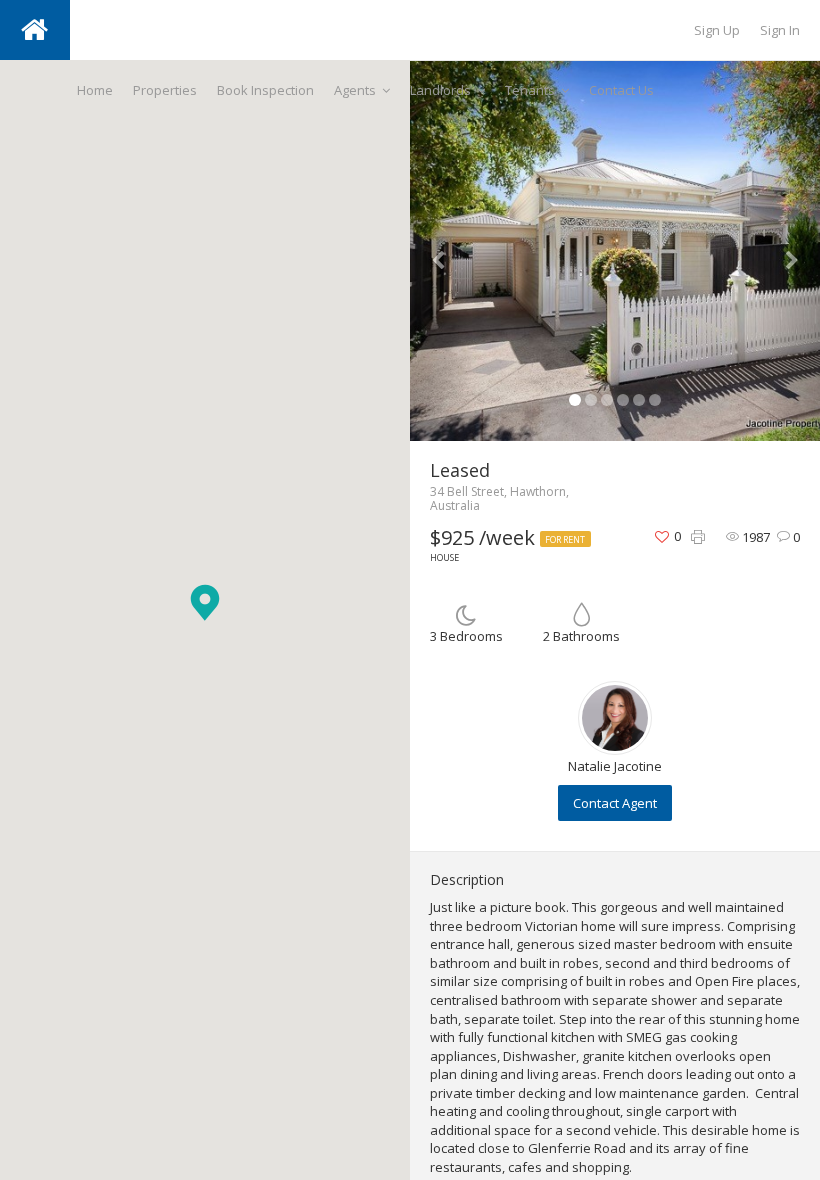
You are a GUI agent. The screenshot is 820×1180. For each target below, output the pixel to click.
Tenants (530, 90)
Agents (355, 90)
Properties (165, 90)
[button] (205, 602)
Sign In (780, 30)
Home (95, 90)
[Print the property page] (698, 537)
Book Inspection (265, 90)
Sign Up (717, 30)
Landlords (440, 90)
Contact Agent (615, 803)
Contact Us (621, 90)
